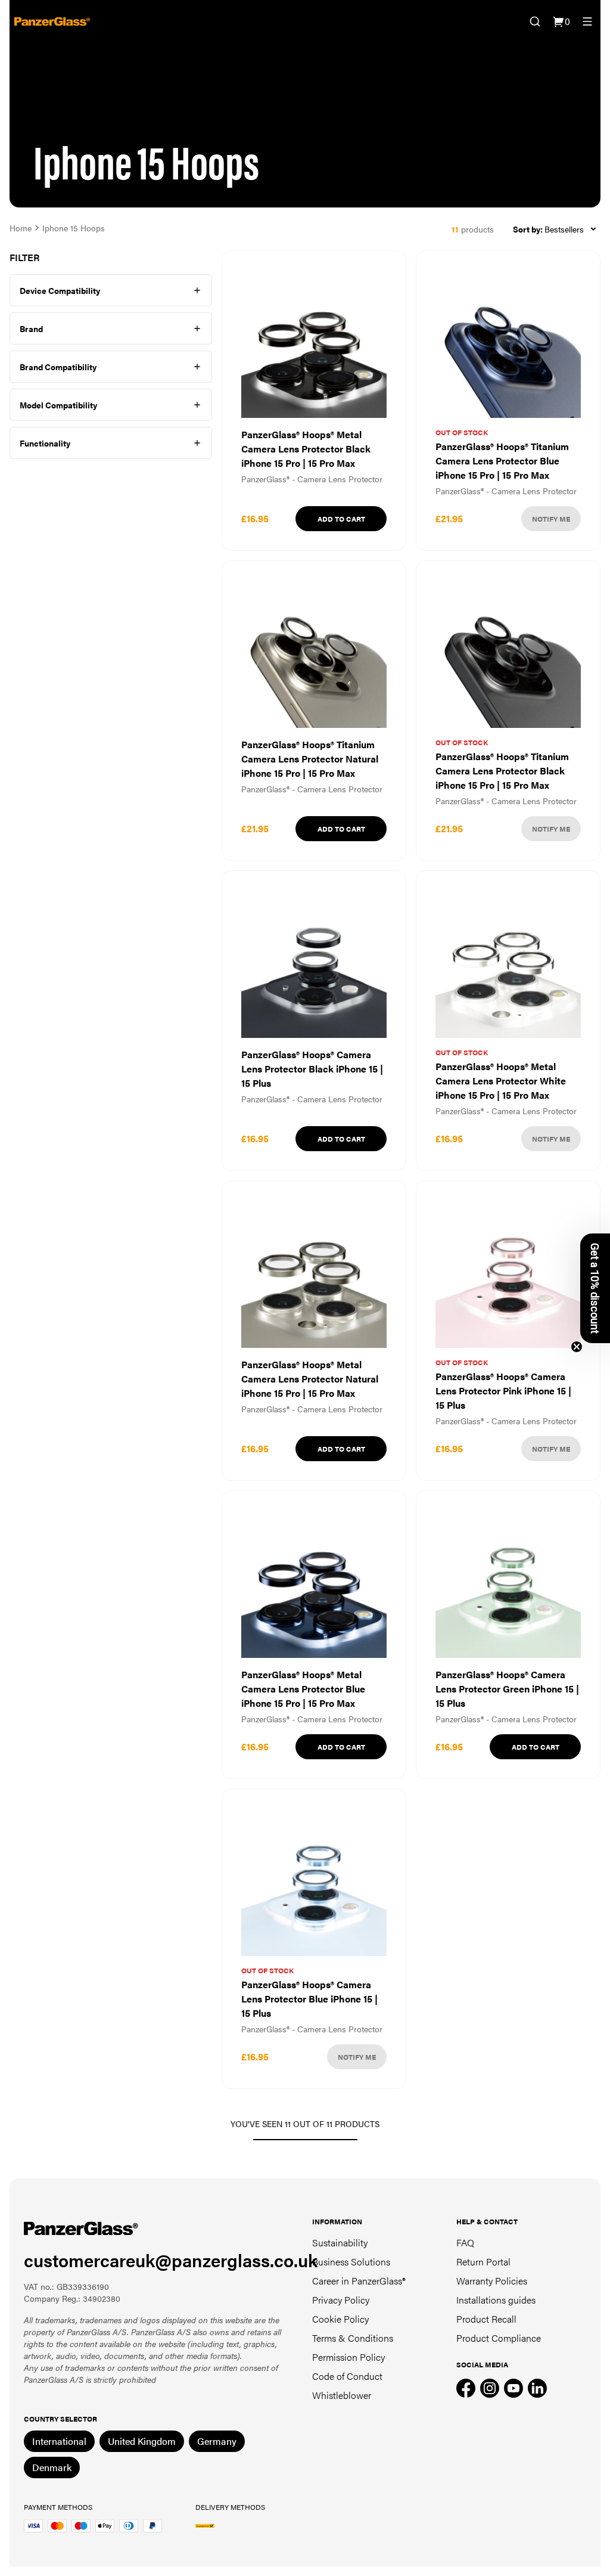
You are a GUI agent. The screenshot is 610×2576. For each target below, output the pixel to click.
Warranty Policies (492, 2281)
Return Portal (483, 2262)
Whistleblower (342, 2395)
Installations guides (496, 2300)
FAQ (465, 2242)
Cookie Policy (340, 2319)
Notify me (551, 519)
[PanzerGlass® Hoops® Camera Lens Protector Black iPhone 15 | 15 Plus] (314, 1021)
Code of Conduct (347, 2376)
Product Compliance (499, 2338)
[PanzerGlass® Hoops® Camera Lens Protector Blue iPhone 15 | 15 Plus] (314, 1939)
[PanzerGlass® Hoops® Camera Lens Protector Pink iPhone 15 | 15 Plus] (508, 1331)
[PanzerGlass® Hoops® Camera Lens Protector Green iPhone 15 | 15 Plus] (508, 1635)
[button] (595, 1288)
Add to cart (341, 519)
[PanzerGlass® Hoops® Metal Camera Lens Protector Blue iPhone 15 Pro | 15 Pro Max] (314, 1635)
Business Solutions (351, 2262)
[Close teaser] (577, 1347)
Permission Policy (348, 2357)
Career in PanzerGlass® (359, 2281)
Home (21, 228)
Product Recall (486, 2319)
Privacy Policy (341, 2300)
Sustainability (340, 2242)
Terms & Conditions (353, 2338)
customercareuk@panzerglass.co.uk (171, 2260)
